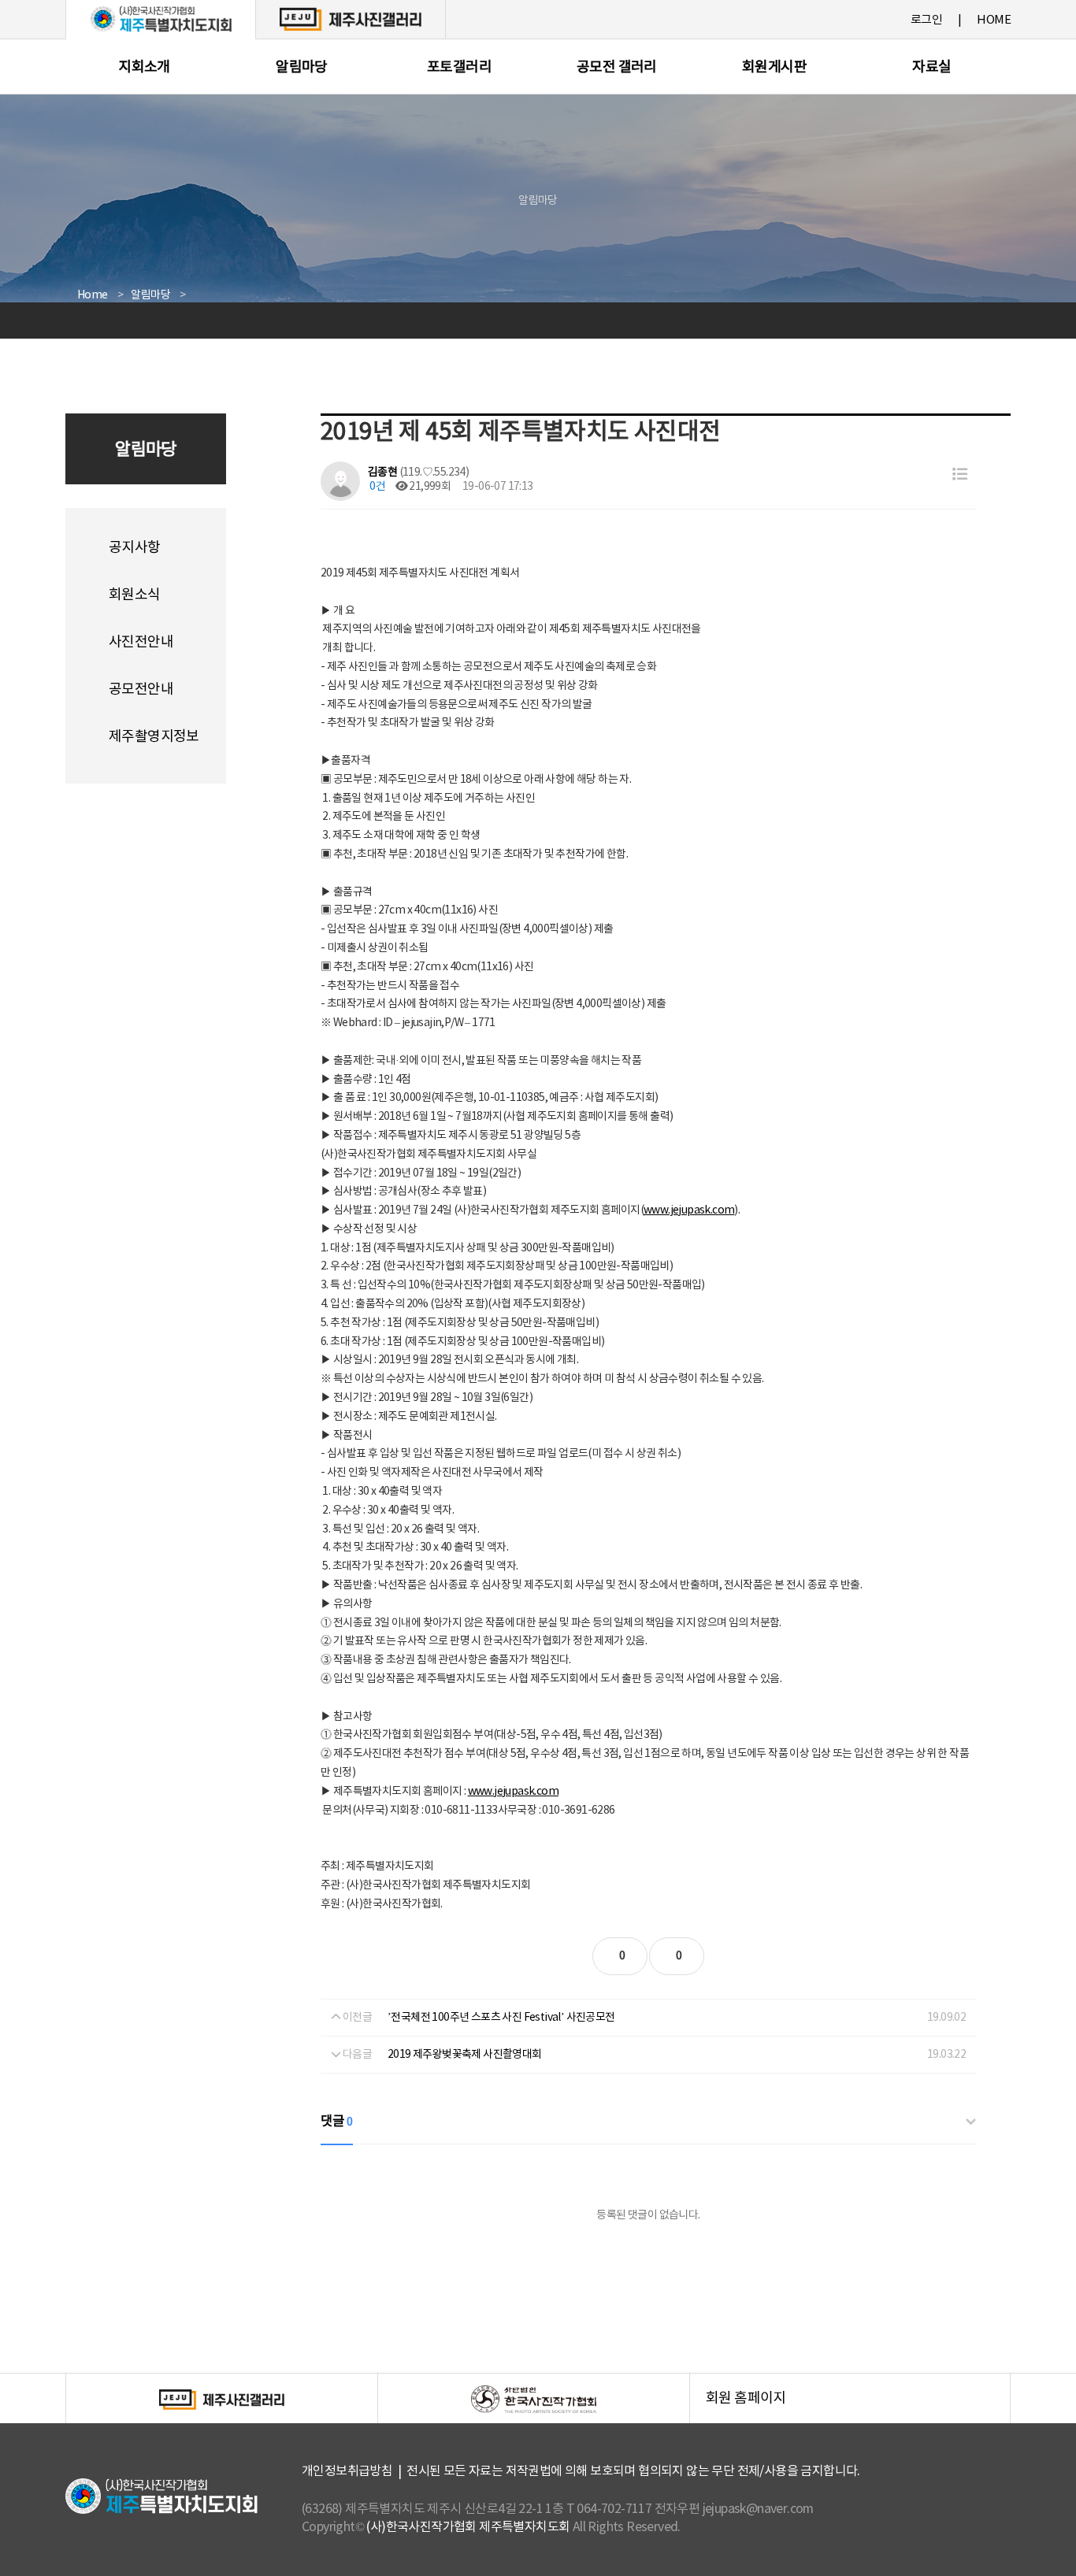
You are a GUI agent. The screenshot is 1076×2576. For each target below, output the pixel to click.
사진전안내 (141, 642)
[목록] (960, 475)
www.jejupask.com (689, 1210)
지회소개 (144, 67)
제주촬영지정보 (154, 737)
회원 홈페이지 (858, 2407)
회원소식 (135, 595)
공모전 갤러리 (617, 67)
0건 (377, 487)
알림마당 (302, 67)
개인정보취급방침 (347, 2471)
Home (93, 295)
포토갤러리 (459, 67)
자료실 (931, 67)
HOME (994, 20)
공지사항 (135, 548)
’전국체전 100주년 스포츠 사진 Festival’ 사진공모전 (501, 2018)
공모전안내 (141, 689)
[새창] (351, 19)
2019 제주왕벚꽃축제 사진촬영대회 (465, 2055)
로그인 (926, 20)
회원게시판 (774, 67)
